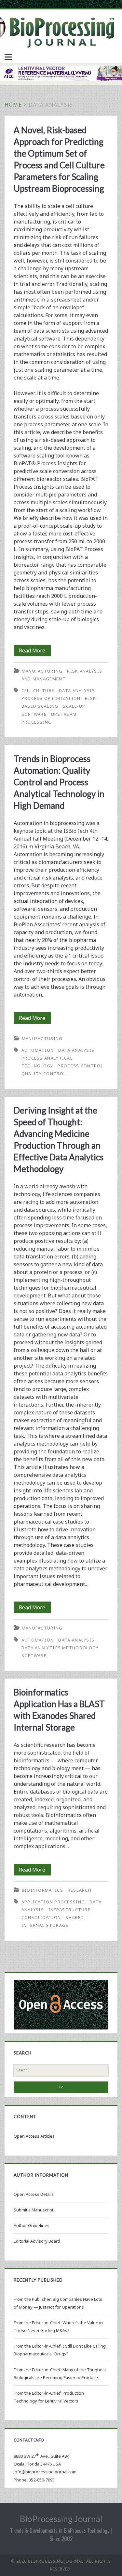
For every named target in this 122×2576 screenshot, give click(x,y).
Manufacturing (42, 671)
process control (80, 1066)
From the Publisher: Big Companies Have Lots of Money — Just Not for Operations (58, 2303)
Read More (35, 651)
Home (13, 105)
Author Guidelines (32, 2225)
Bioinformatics (42, 1890)
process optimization (51, 698)
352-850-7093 (42, 2480)
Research (80, 1890)
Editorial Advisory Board (37, 2241)
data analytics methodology (60, 1648)
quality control (44, 1074)
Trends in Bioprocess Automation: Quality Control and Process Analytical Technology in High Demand (59, 782)
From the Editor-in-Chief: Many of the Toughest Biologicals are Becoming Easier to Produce (60, 2374)
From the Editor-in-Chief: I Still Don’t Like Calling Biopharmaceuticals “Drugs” (60, 2350)
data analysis (77, 690)
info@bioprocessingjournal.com (45, 2472)
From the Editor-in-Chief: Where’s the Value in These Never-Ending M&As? (58, 2326)
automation (38, 1050)
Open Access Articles (34, 2136)
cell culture (38, 690)
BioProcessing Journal (61, 2519)
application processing (53, 1902)
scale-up (74, 706)
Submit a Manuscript (34, 2210)
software (34, 714)
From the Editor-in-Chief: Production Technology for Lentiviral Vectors (49, 2397)
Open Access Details (34, 2194)
